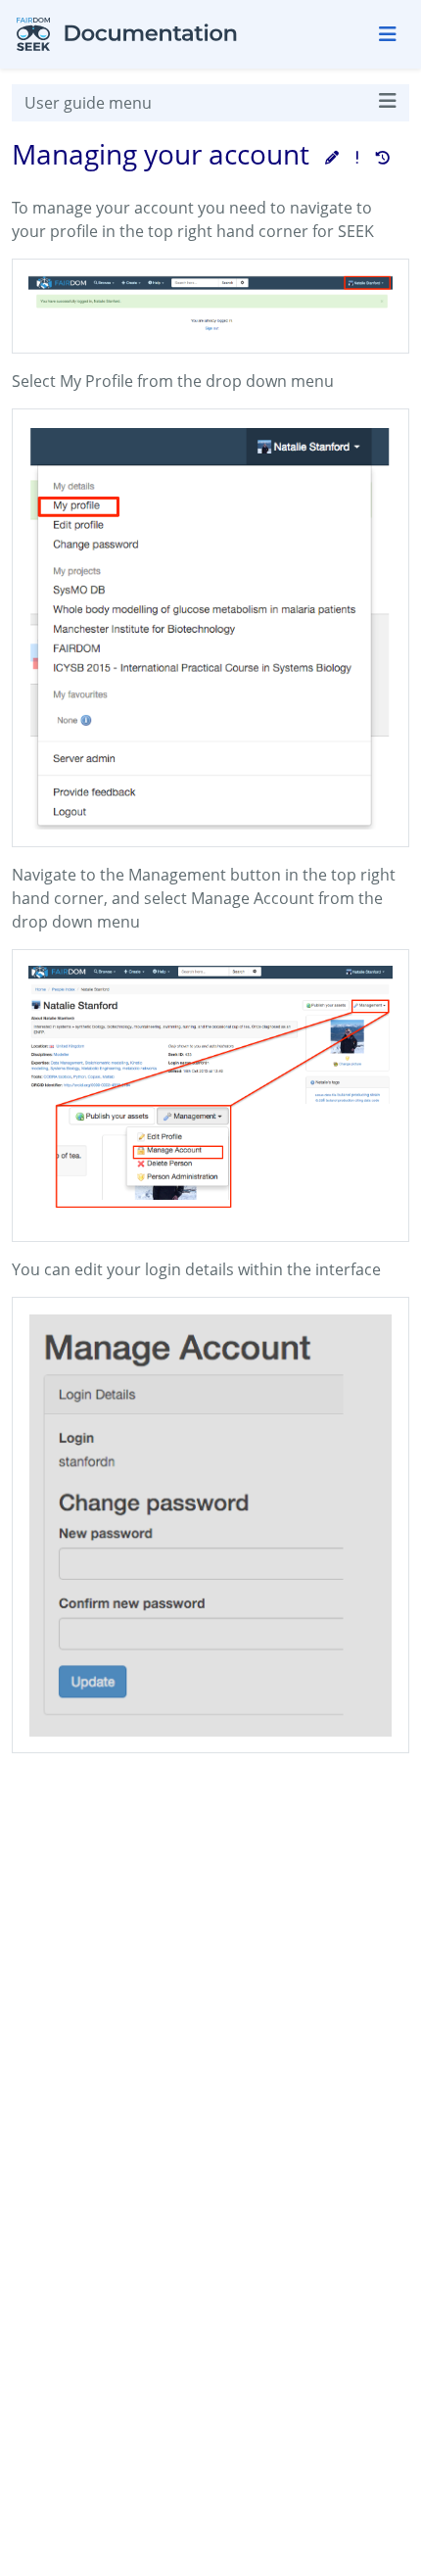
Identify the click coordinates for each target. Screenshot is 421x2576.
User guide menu (88, 103)
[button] (332, 157)
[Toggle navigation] (388, 34)
